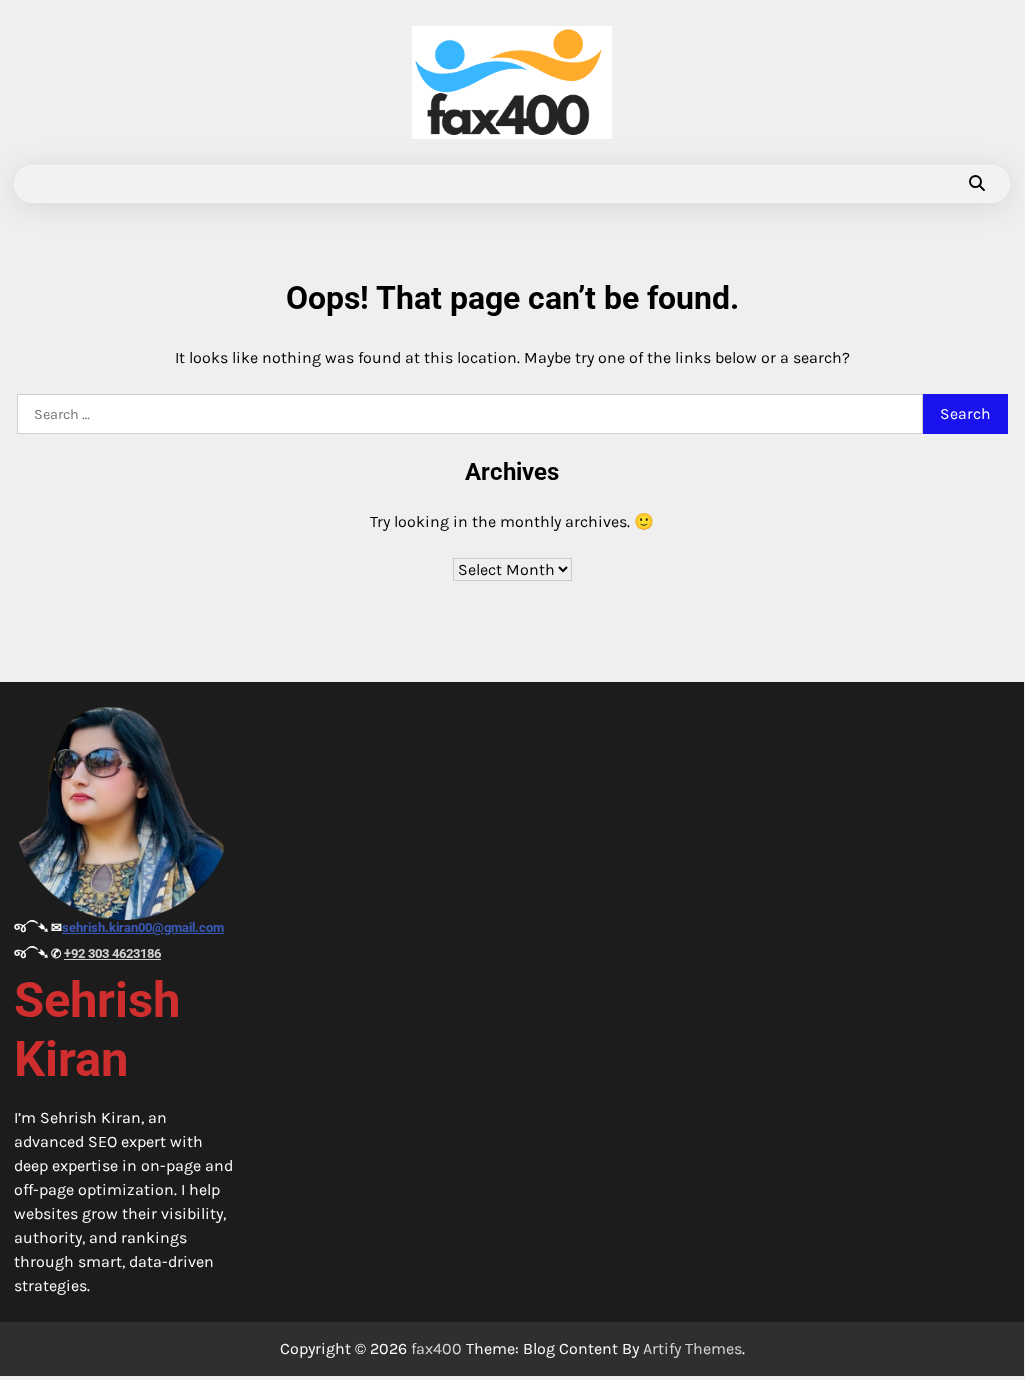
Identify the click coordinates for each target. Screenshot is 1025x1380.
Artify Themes (692, 1348)
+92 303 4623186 (112, 953)
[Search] (977, 184)
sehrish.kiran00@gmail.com (143, 927)
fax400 (436, 1348)
